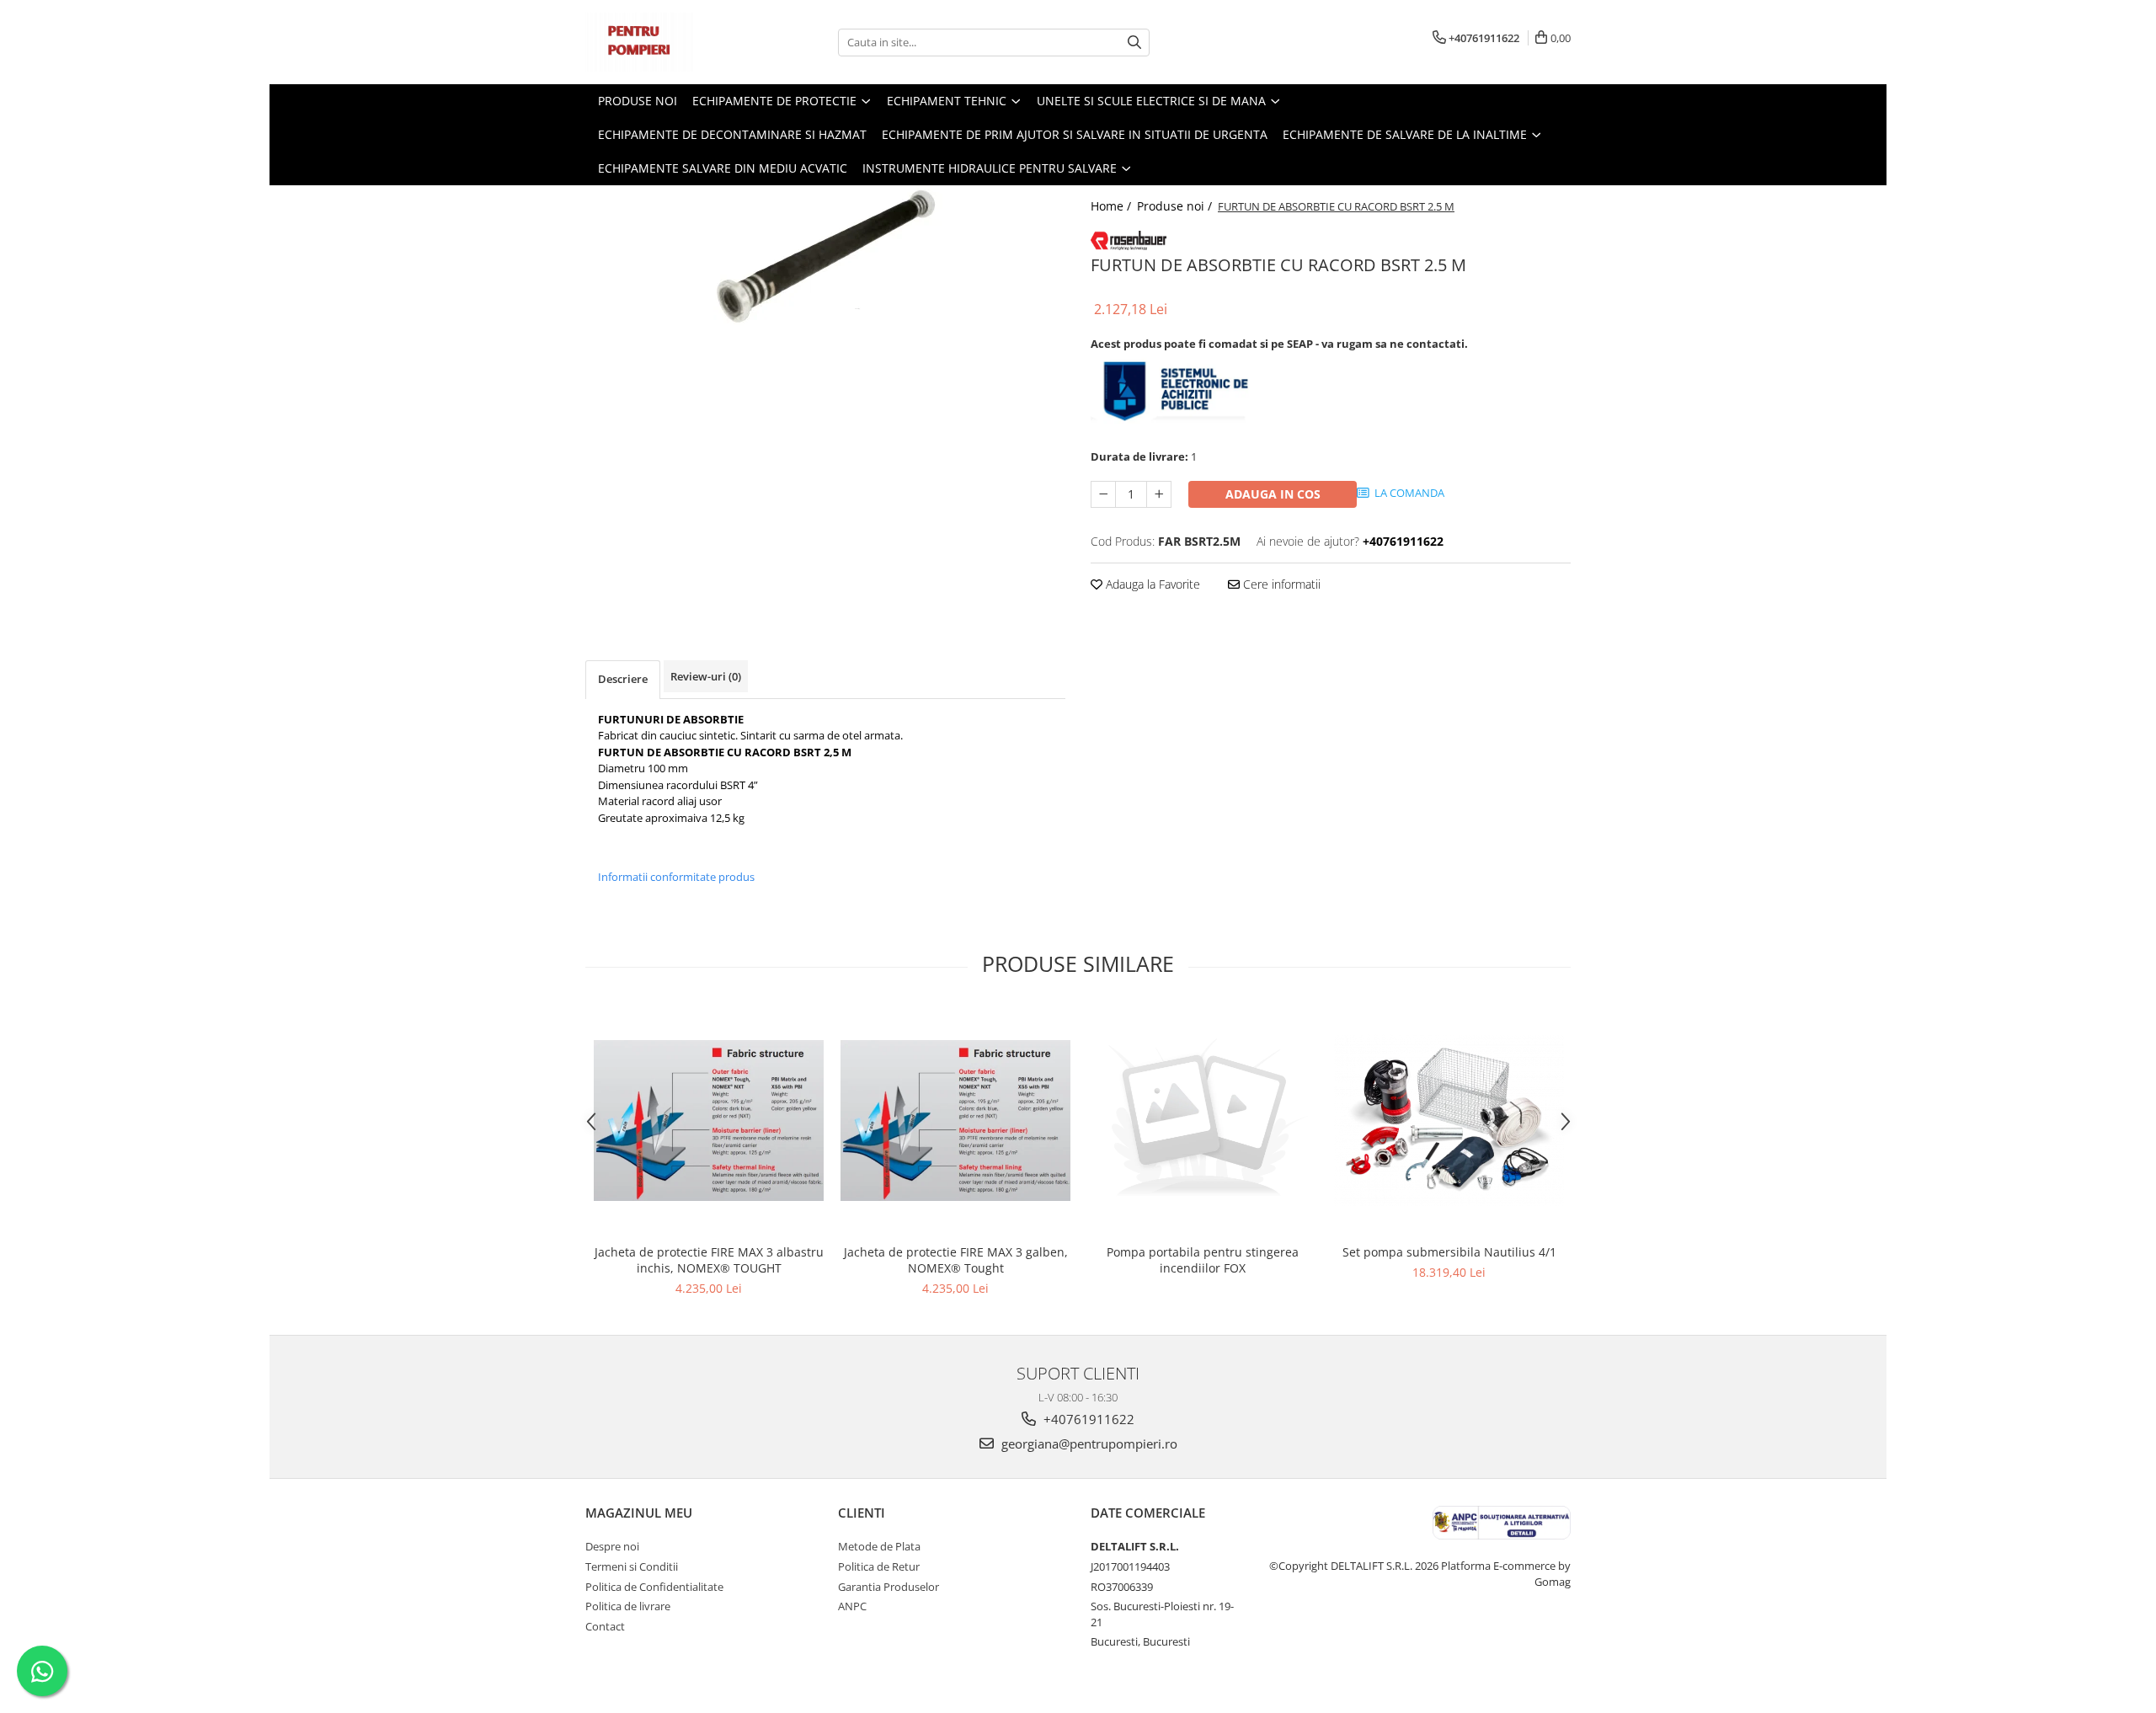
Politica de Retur (879, 1566)
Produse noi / (1176, 206)
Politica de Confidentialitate (654, 1587)
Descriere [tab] (623, 679)
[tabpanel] (825, 256)
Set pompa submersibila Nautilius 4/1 (1449, 1252)
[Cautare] (1134, 43)
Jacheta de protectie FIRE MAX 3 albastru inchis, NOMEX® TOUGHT (709, 1260)
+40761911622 (1087, 1419)
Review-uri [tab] (706, 676)
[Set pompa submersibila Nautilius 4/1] (1449, 1120)
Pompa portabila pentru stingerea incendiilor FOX (1203, 1260)
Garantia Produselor (889, 1587)
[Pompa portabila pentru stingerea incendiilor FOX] (1202, 1121)
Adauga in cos (1273, 494)
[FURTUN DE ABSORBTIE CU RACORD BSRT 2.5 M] (825, 256)
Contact (605, 1626)
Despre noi (612, 1546)
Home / (1113, 206)
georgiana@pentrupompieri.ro (1088, 1444)
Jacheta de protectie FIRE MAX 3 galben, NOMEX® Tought (956, 1260)
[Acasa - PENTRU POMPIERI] (670, 42)
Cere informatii (1280, 584)
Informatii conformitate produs (676, 877)
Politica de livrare (628, 1606)
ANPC (852, 1606)
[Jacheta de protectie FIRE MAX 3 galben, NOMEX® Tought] (955, 1121)
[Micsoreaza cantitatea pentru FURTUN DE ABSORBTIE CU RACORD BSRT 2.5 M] (1103, 494)
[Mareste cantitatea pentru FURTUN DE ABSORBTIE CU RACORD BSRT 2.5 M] (1159, 494)
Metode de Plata (879, 1546)
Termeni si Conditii (632, 1566)
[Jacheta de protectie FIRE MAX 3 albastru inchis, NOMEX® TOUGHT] (709, 1121)
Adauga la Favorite (1151, 584)
